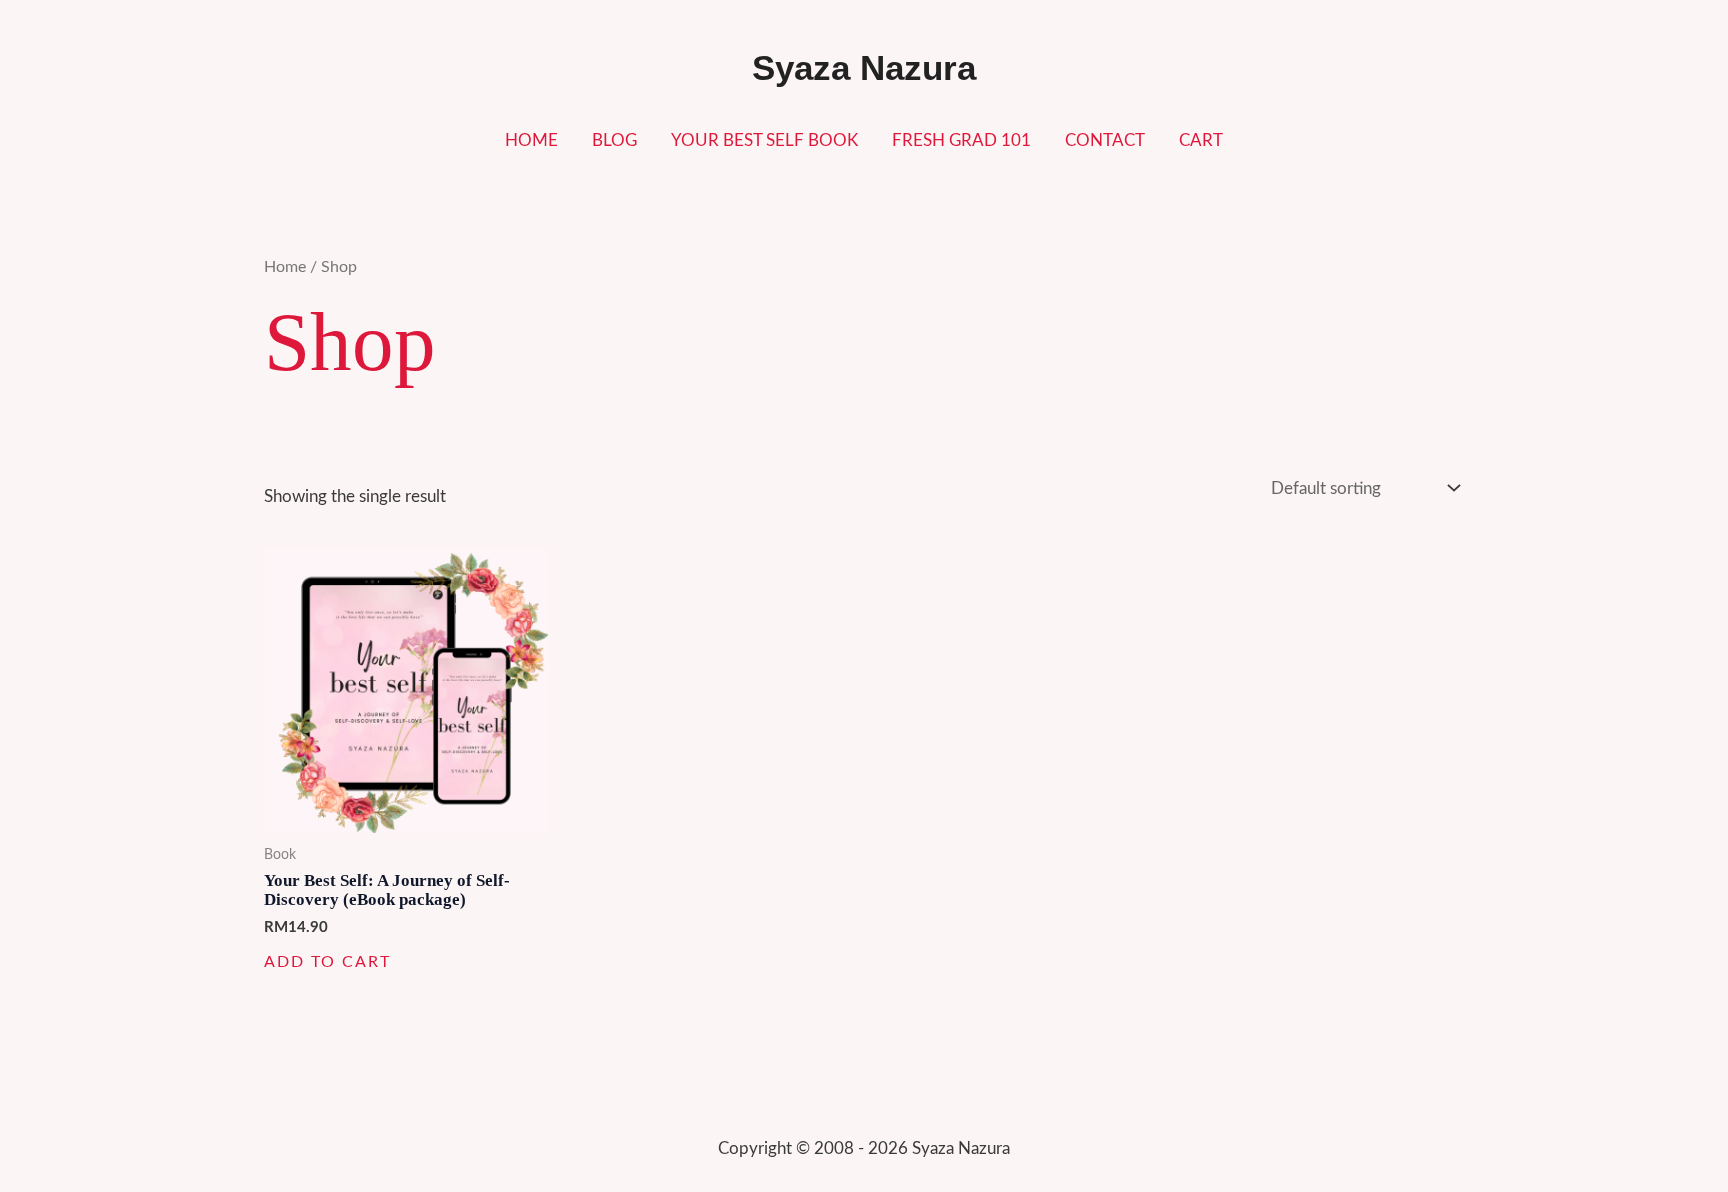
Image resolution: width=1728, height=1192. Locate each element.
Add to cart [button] (327, 962)
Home (531, 140)
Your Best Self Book (764, 140)
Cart (1201, 140)
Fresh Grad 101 (961, 140)
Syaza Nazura (864, 67)
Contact (1105, 140)
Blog (614, 140)
